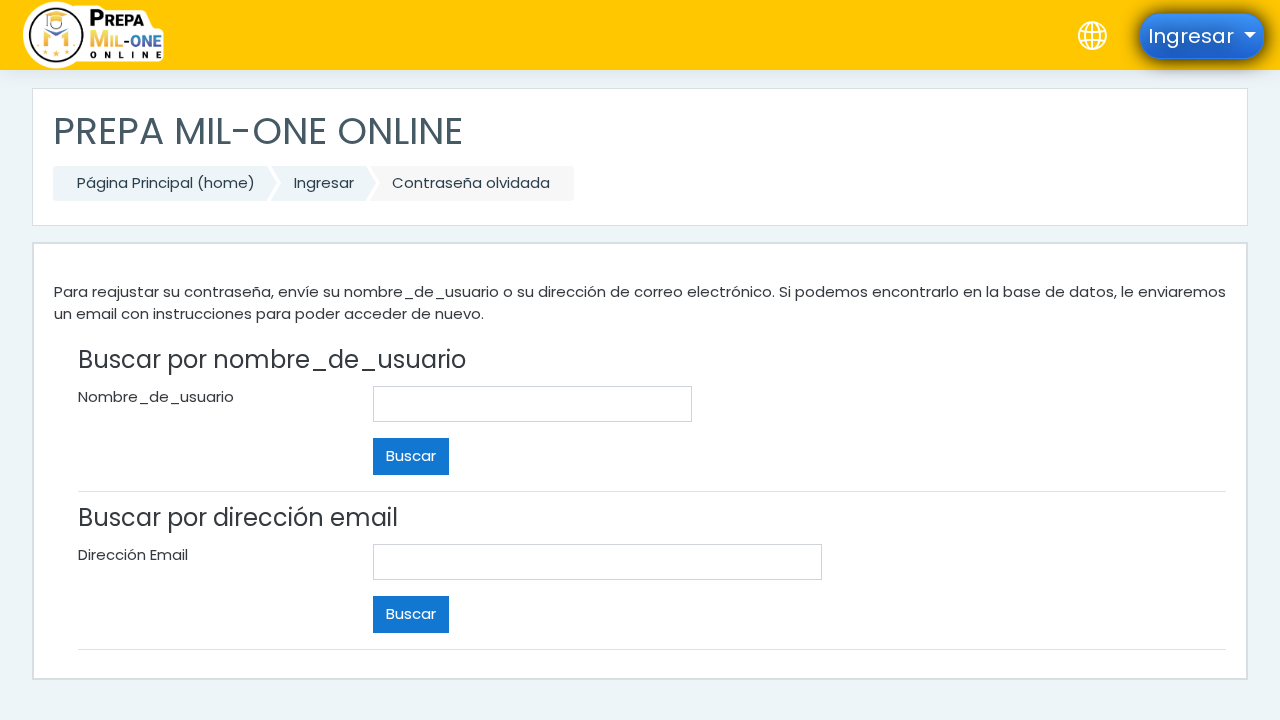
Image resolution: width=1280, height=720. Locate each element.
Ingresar (324, 182)
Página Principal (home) (166, 182)
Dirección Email (133, 554)
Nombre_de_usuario (156, 396)
